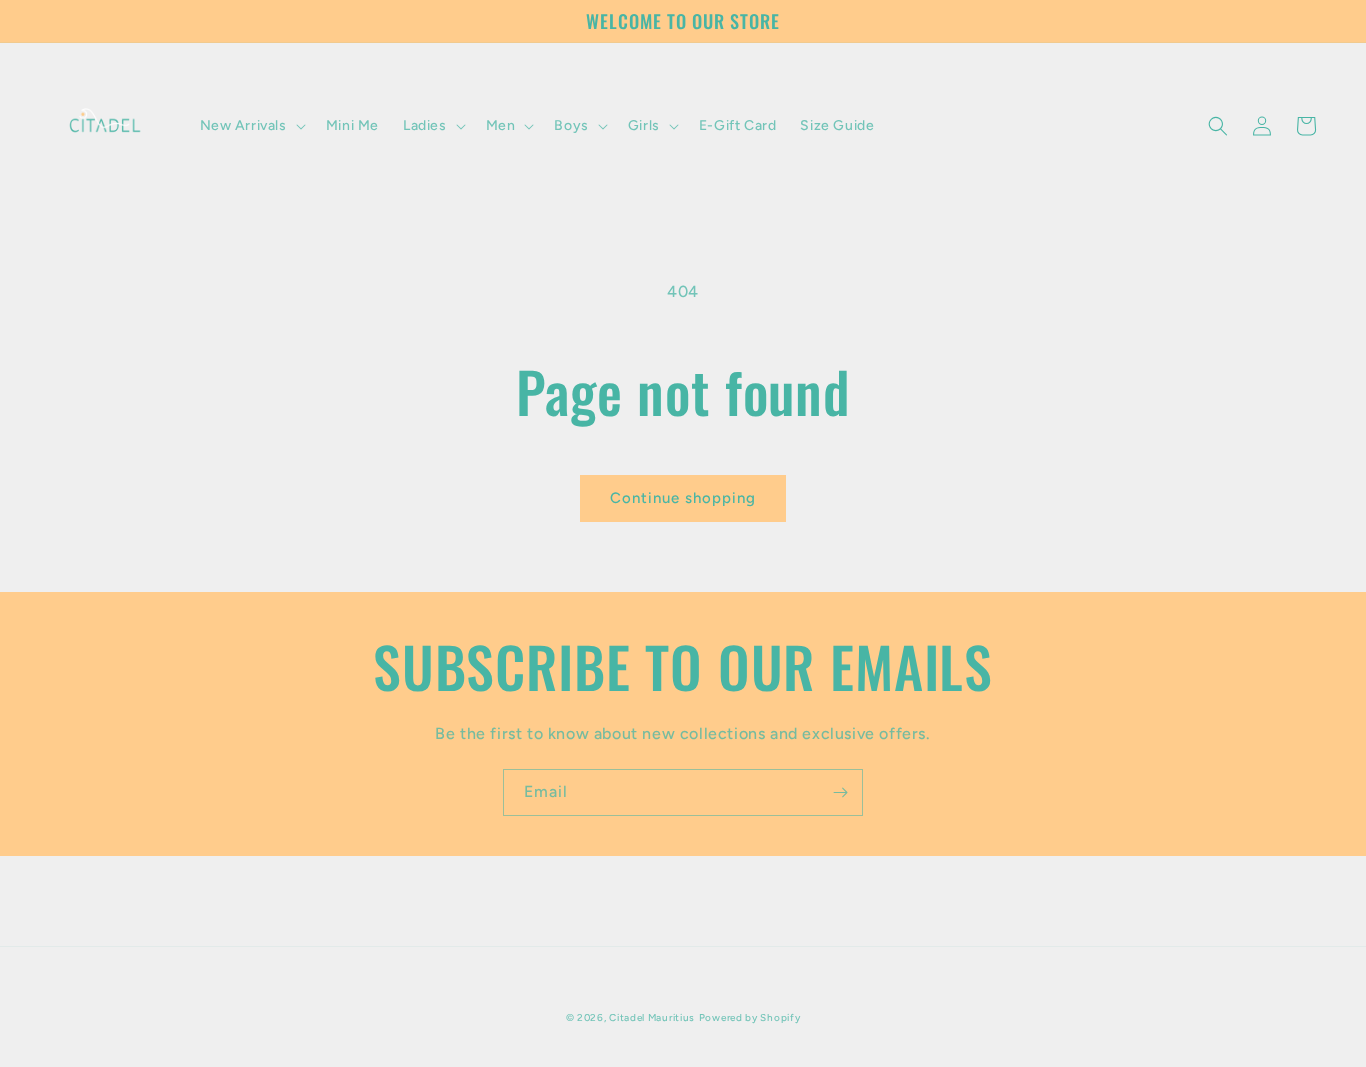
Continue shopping (683, 498)
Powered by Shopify (750, 1017)
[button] (251, 126)
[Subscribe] (840, 792)
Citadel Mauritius (652, 1017)
